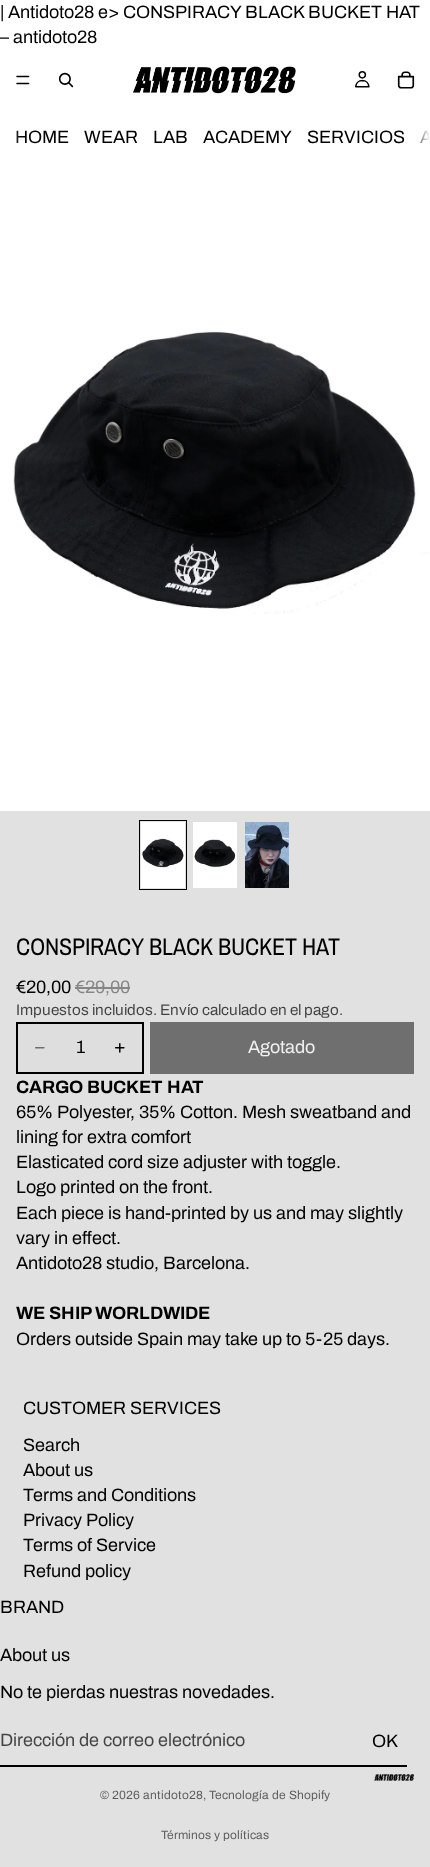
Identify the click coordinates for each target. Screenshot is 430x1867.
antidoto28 (173, 1795)
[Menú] (23, 81)
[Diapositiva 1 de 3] (163, 855)
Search (51, 1445)
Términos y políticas (215, 1835)
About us (58, 1470)
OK (385, 1741)
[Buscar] (66, 80)
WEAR (111, 138)
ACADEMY (247, 138)
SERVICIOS (356, 138)
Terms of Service (89, 1546)
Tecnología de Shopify (269, 1795)
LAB (170, 138)
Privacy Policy (78, 1520)
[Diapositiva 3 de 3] (267, 855)
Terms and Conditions (109, 1495)
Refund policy (77, 1571)
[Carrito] (406, 80)
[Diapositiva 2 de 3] (215, 855)
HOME (42, 138)
